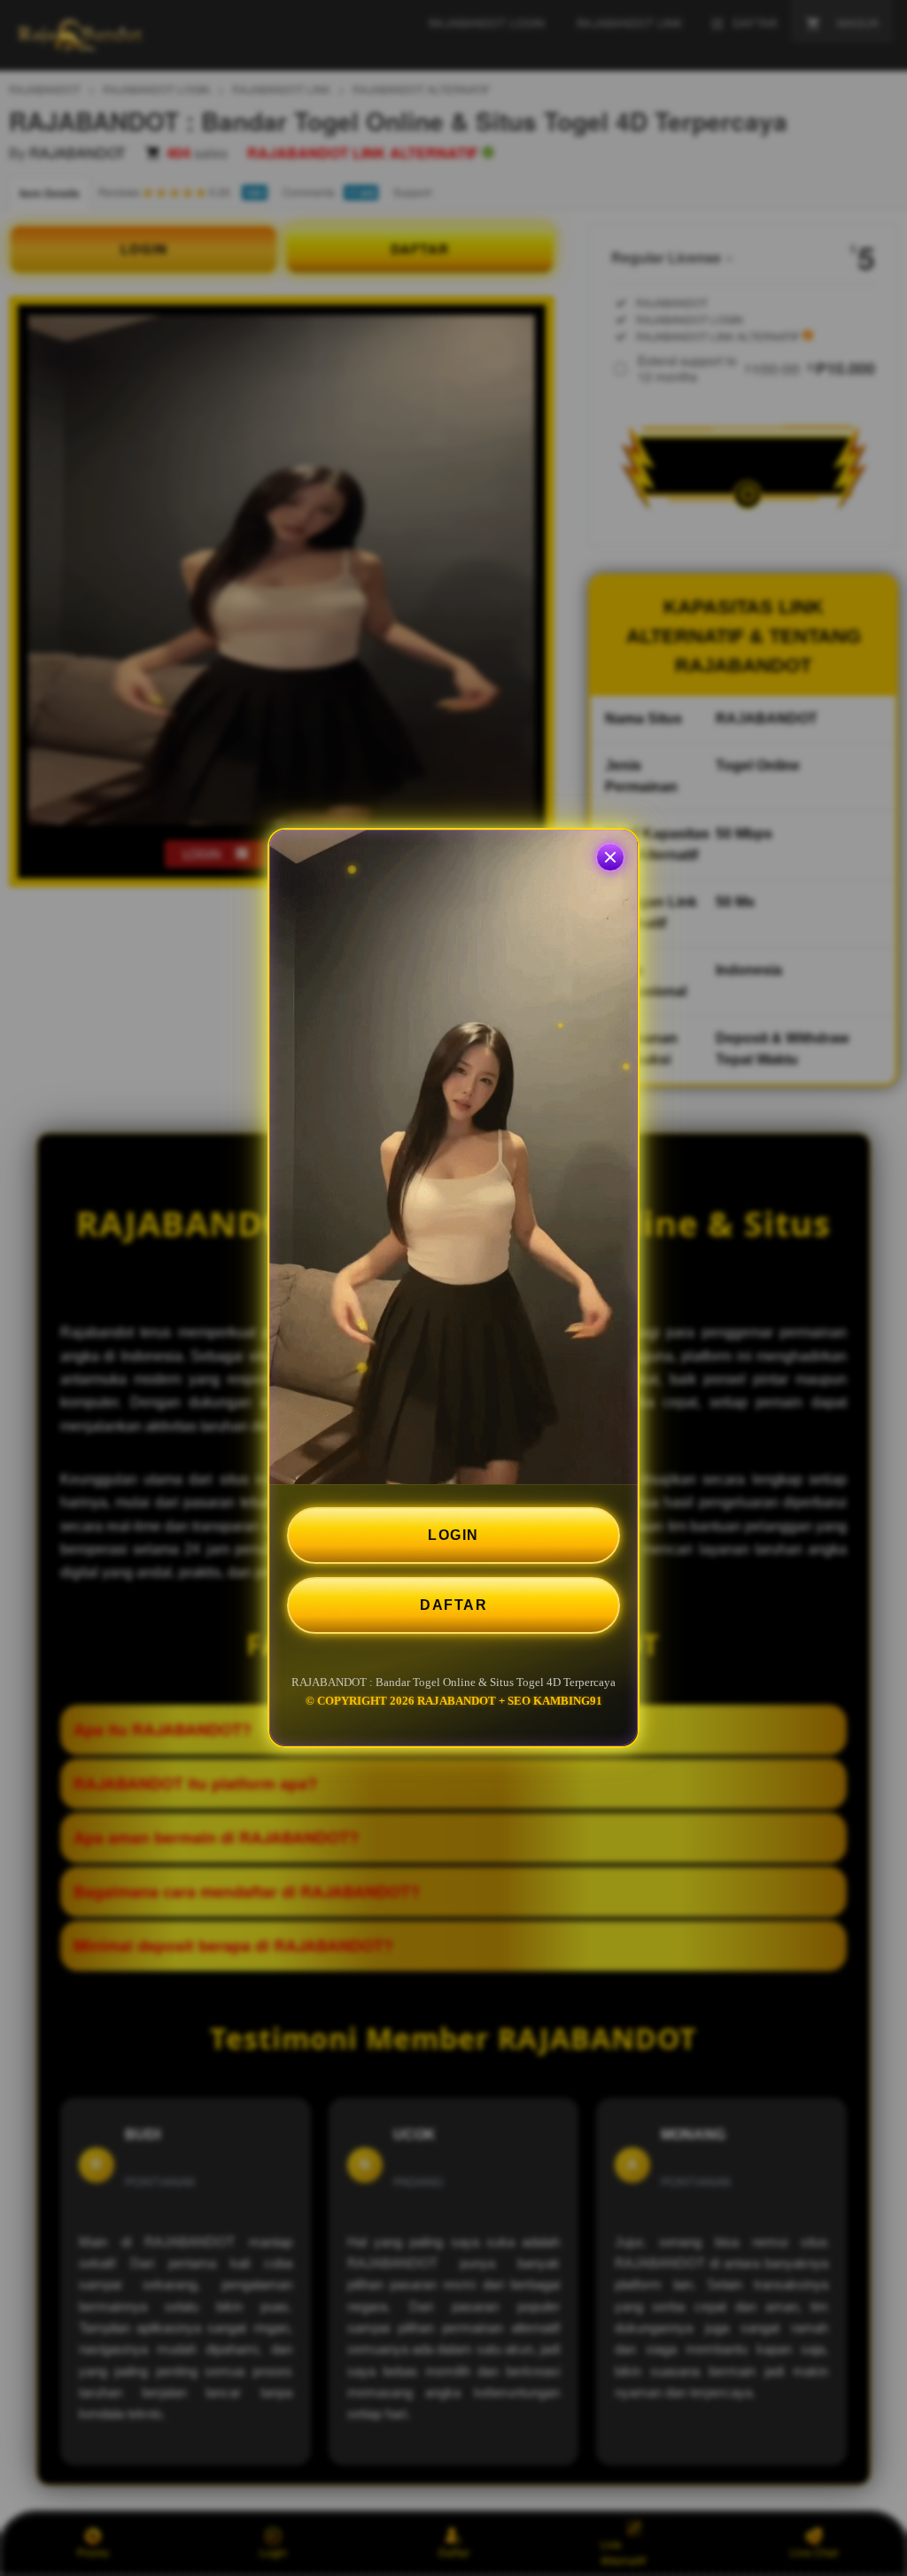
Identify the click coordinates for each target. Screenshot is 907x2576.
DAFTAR (453, 1605)
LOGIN (453, 1535)
